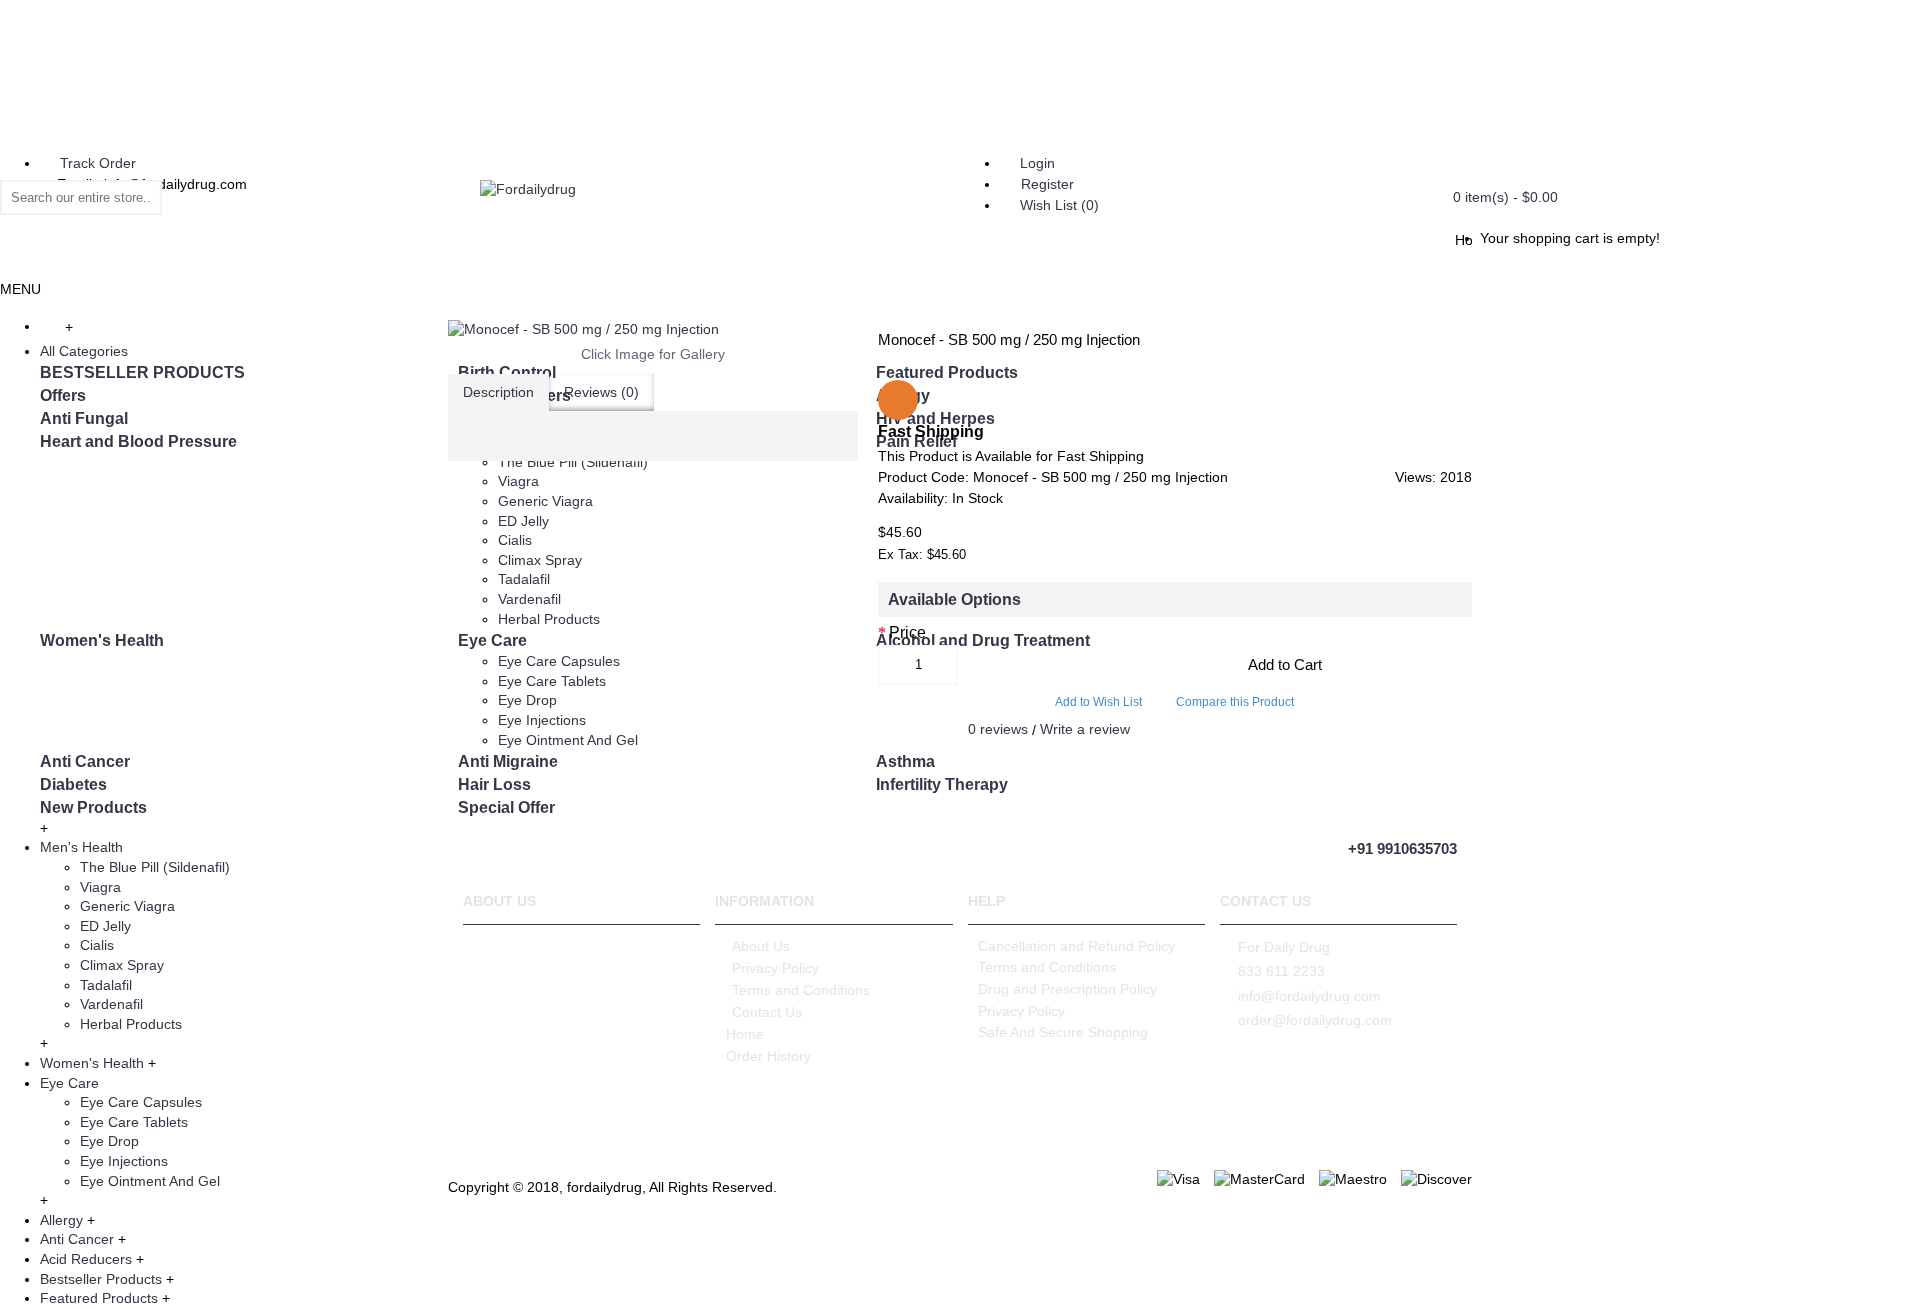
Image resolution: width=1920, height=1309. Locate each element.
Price (907, 632)
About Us (761, 946)
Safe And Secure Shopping (1063, 1032)
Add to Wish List (1098, 702)
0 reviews (998, 729)
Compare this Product (1235, 702)
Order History (768, 1056)
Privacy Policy (775, 968)
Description (498, 392)
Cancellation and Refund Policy (1076, 946)
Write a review (1085, 729)
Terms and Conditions (801, 990)
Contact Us (767, 1012)
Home (745, 1034)
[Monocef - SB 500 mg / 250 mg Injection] (653, 330)
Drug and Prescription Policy (1067, 989)
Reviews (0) (601, 392)
